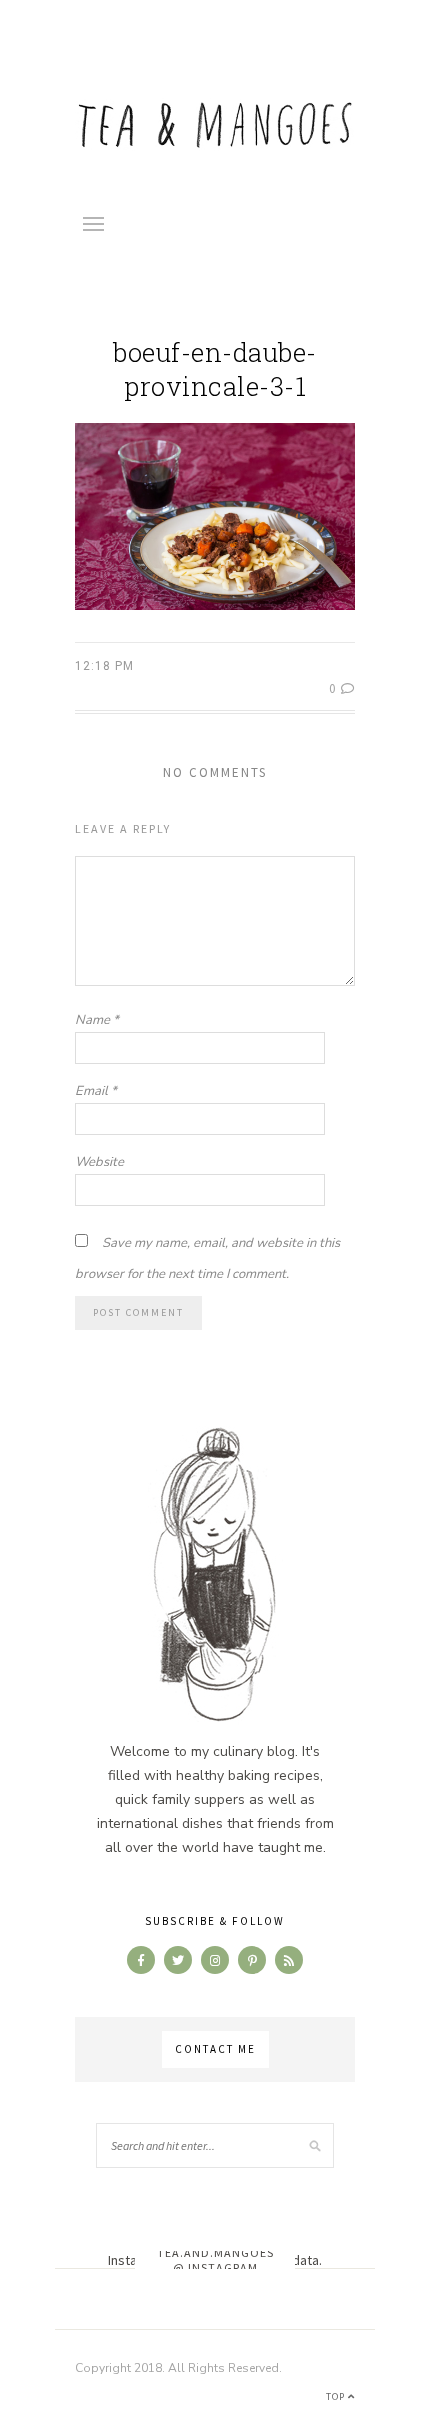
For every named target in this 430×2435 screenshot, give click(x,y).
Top (337, 2396)
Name (97, 1020)
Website (99, 1162)
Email (96, 1091)
